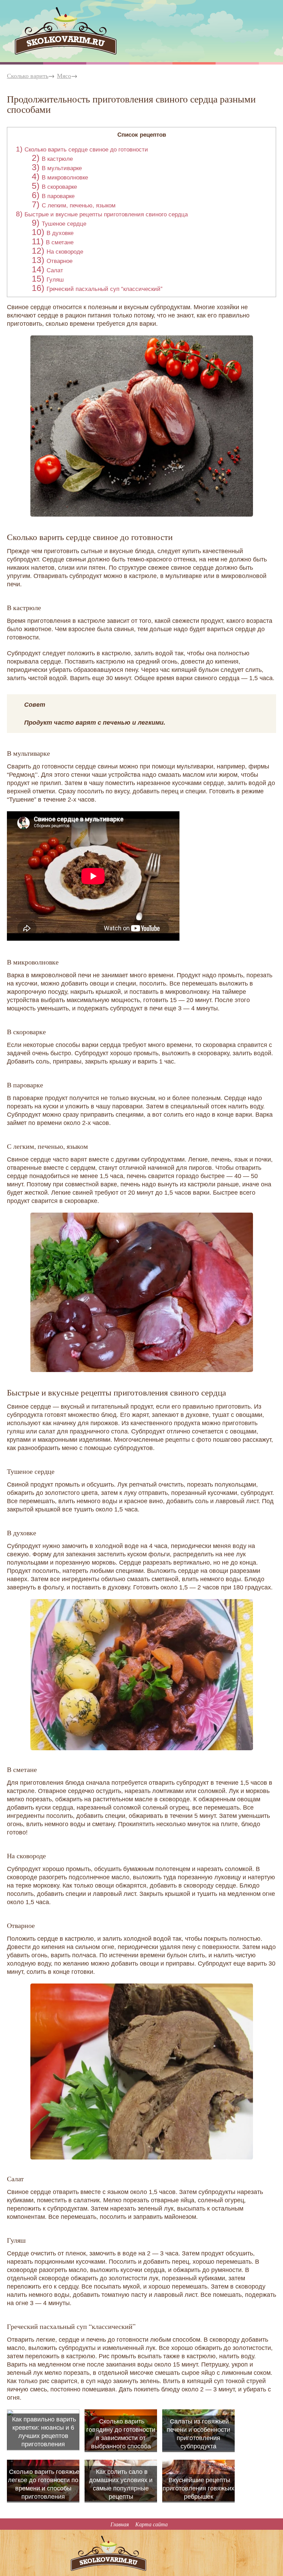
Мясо (64, 76)
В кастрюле (57, 159)
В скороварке (59, 187)
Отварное (60, 261)
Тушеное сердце (64, 224)
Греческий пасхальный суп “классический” (105, 289)
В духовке (60, 233)
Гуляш (55, 280)
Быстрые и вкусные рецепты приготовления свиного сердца (106, 214)
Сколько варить (28, 76)
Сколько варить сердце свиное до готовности (86, 150)
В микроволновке (65, 178)
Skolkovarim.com (37, 11)
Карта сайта (152, 2524)
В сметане (60, 242)
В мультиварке (62, 168)
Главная (120, 2524)
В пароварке (58, 196)
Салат (55, 270)
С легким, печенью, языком (79, 205)
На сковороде (65, 252)
